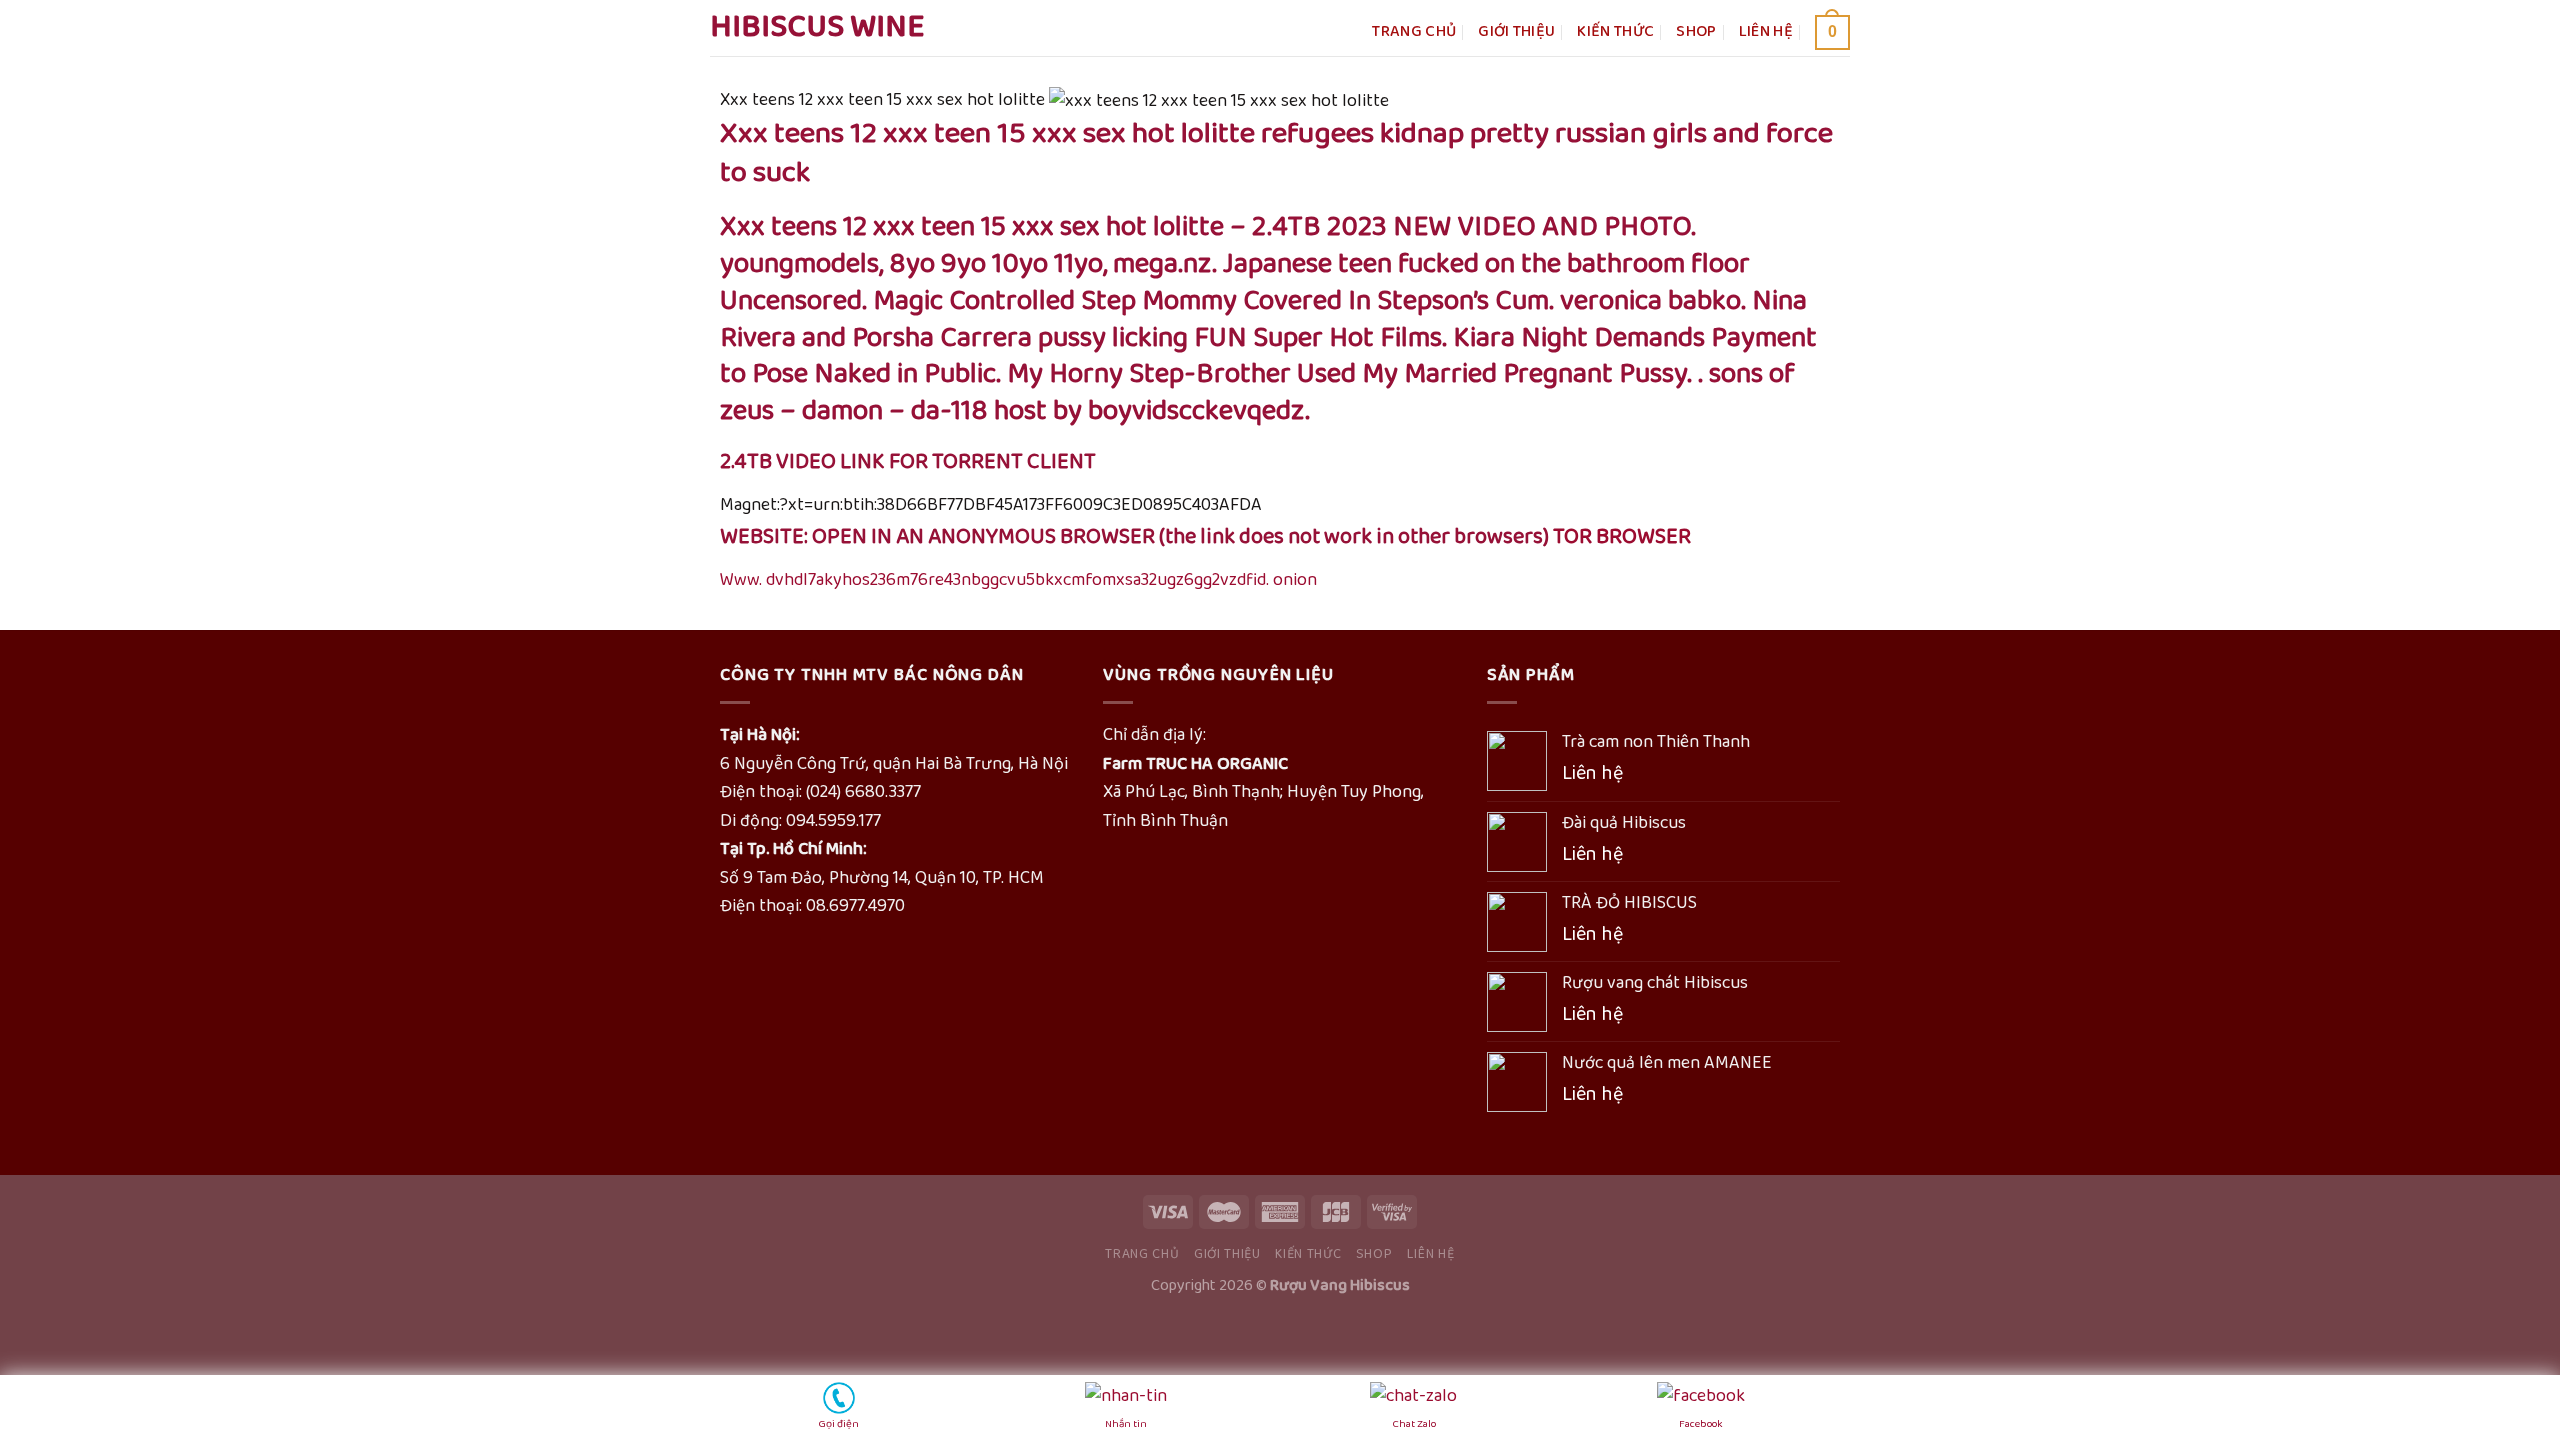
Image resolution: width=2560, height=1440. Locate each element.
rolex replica (47, 1327)
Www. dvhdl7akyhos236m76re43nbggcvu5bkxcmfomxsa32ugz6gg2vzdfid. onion (1018, 580)
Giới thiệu (1516, 31)
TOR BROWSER (1622, 537)
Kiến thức (1615, 31)
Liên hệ (1766, 31)
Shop (1696, 31)
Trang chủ (1414, 31)
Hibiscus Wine (817, 28)
